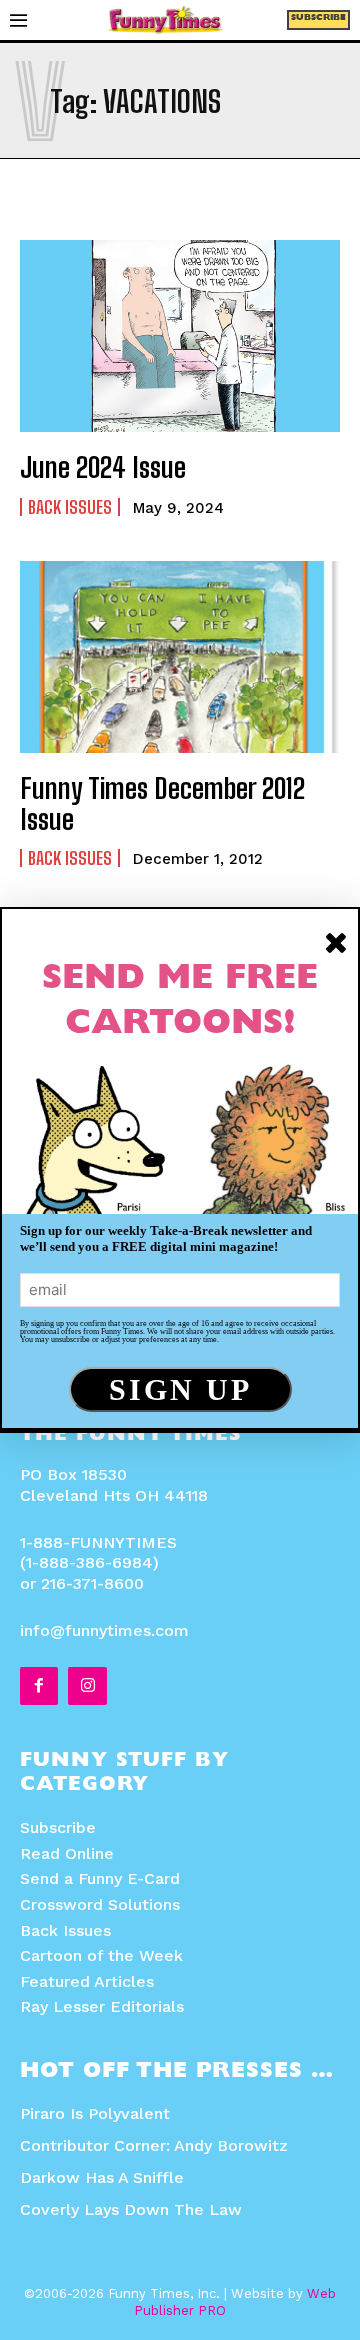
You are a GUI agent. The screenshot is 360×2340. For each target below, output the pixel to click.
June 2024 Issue (103, 467)
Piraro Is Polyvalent (95, 2113)
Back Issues (70, 507)
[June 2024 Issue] (180, 336)
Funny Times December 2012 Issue (162, 803)
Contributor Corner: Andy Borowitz (154, 2145)
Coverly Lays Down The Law (131, 2209)
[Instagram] (87, 1686)
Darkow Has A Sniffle (102, 2177)
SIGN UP (180, 1389)
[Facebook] (39, 1686)
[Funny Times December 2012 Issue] (180, 657)
